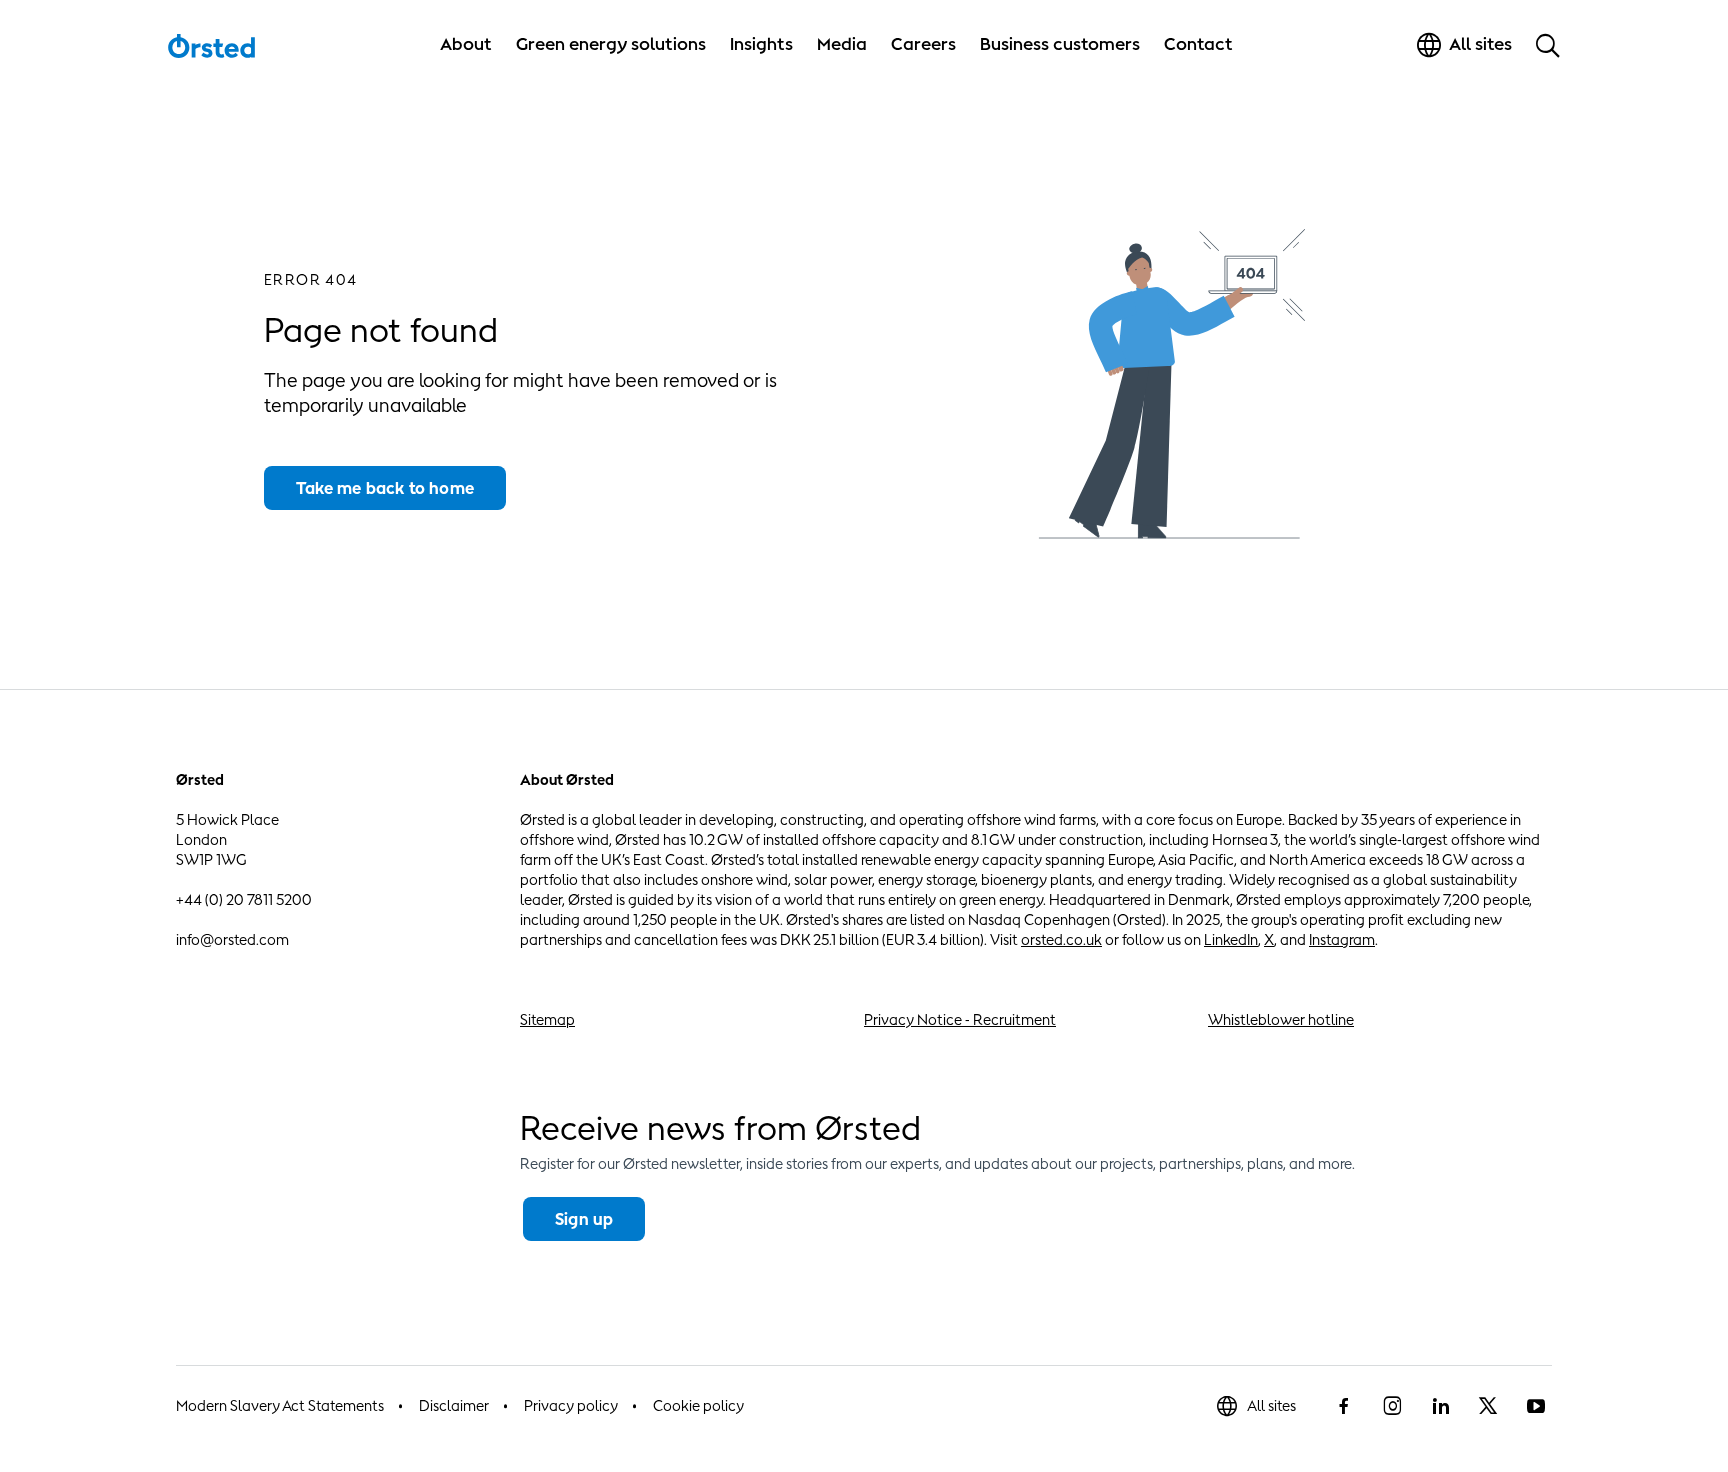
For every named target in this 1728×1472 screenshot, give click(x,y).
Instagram (1342, 939)
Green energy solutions (611, 44)
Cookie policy (698, 1405)
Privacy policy (571, 1405)
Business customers (1060, 44)
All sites (1271, 1405)
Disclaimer (454, 1405)
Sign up (584, 1219)
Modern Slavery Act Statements (280, 1405)
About (466, 44)
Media (842, 44)
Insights (761, 44)
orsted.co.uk (1061, 939)
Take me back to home (385, 488)
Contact (1198, 44)
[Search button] (1548, 45)
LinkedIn (1231, 939)
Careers (923, 44)
